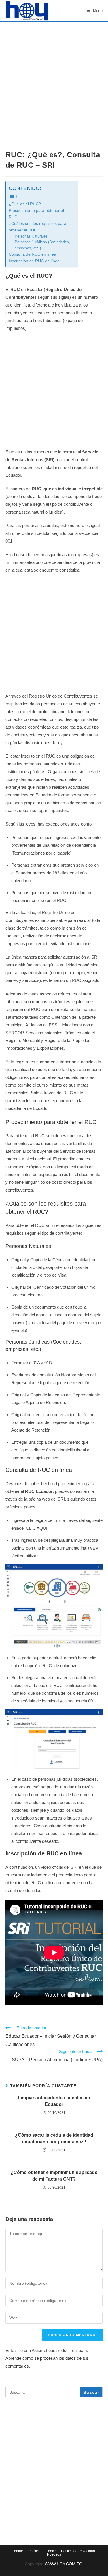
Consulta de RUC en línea (32, 254)
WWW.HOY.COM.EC (64, 2564)
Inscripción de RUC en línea (34, 261)
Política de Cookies (43, 2551)
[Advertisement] (54, 78)
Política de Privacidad (78, 2551)
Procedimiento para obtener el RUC (36, 214)
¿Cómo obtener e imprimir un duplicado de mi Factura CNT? (54, 2176)
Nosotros (54, 2554)
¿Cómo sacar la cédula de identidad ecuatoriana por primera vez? (54, 2138)
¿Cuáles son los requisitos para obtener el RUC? (37, 227)
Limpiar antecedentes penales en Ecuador (54, 2101)
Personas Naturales (31, 236)
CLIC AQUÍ (37, 1528)
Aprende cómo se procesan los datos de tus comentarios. (47, 2362)
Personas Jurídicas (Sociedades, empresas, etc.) (42, 245)
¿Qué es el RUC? (25, 204)
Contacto (19, 2551)
